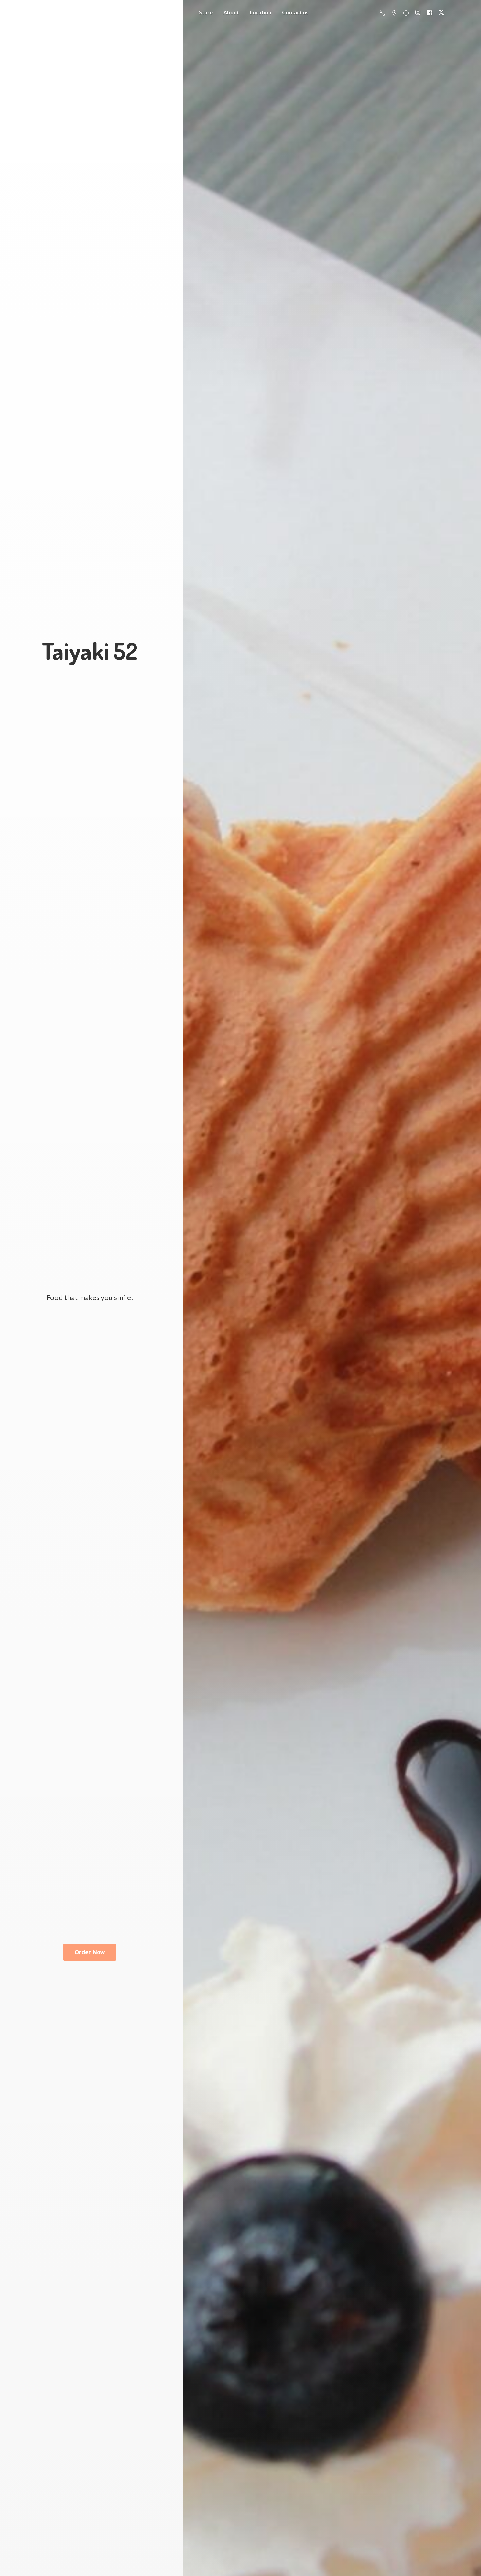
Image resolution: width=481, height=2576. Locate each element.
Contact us (295, 12)
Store (206, 12)
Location (260, 12)
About (231, 12)
